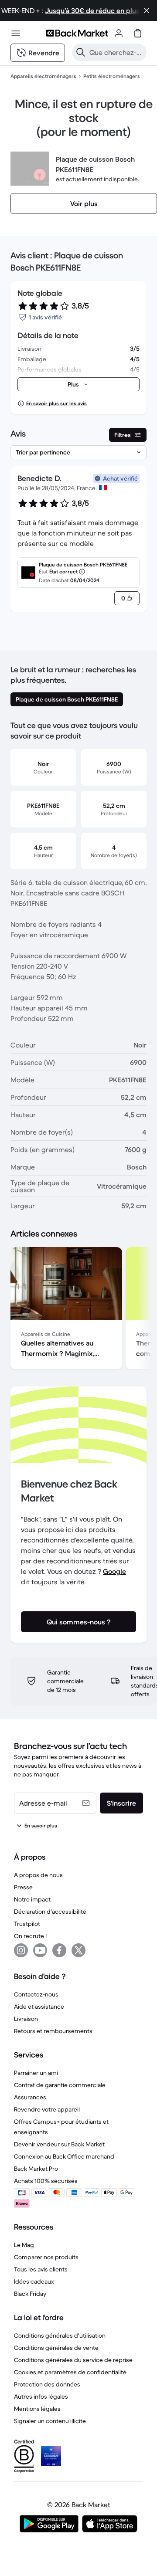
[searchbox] (116, 52)
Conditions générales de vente (56, 2348)
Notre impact (32, 1899)
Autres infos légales (41, 2396)
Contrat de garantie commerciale (60, 2085)
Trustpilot (27, 1924)
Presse (23, 1887)
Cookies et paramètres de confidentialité (70, 2372)
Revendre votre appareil (47, 2109)
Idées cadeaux (34, 2281)
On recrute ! (30, 1936)
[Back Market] (77, 33)
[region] (78, 1310)
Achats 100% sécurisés (46, 2181)
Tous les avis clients (41, 2269)
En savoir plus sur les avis (56, 403)
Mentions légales (37, 2409)
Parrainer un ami (36, 2073)
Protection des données (47, 2384)
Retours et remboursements (53, 2031)
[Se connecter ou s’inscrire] (119, 33)
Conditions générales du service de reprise (73, 2360)
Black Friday (30, 2294)
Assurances (30, 2097)
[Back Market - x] (78, 1950)
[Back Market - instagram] (21, 1950)
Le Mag (24, 2245)
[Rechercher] (81, 52)
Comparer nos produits (46, 2257)
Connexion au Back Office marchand (64, 2156)
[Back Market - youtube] (40, 1950)
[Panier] (138, 33)
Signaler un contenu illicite (50, 2421)
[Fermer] (147, 10)
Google (114, 1571)
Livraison (26, 2019)
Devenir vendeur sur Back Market (59, 2144)
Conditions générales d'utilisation (60, 2335)
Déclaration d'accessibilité (50, 1912)
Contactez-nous (36, 1994)
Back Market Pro (36, 2169)
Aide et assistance (39, 2007)
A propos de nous (38, 1875)
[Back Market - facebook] (59, 1950)
